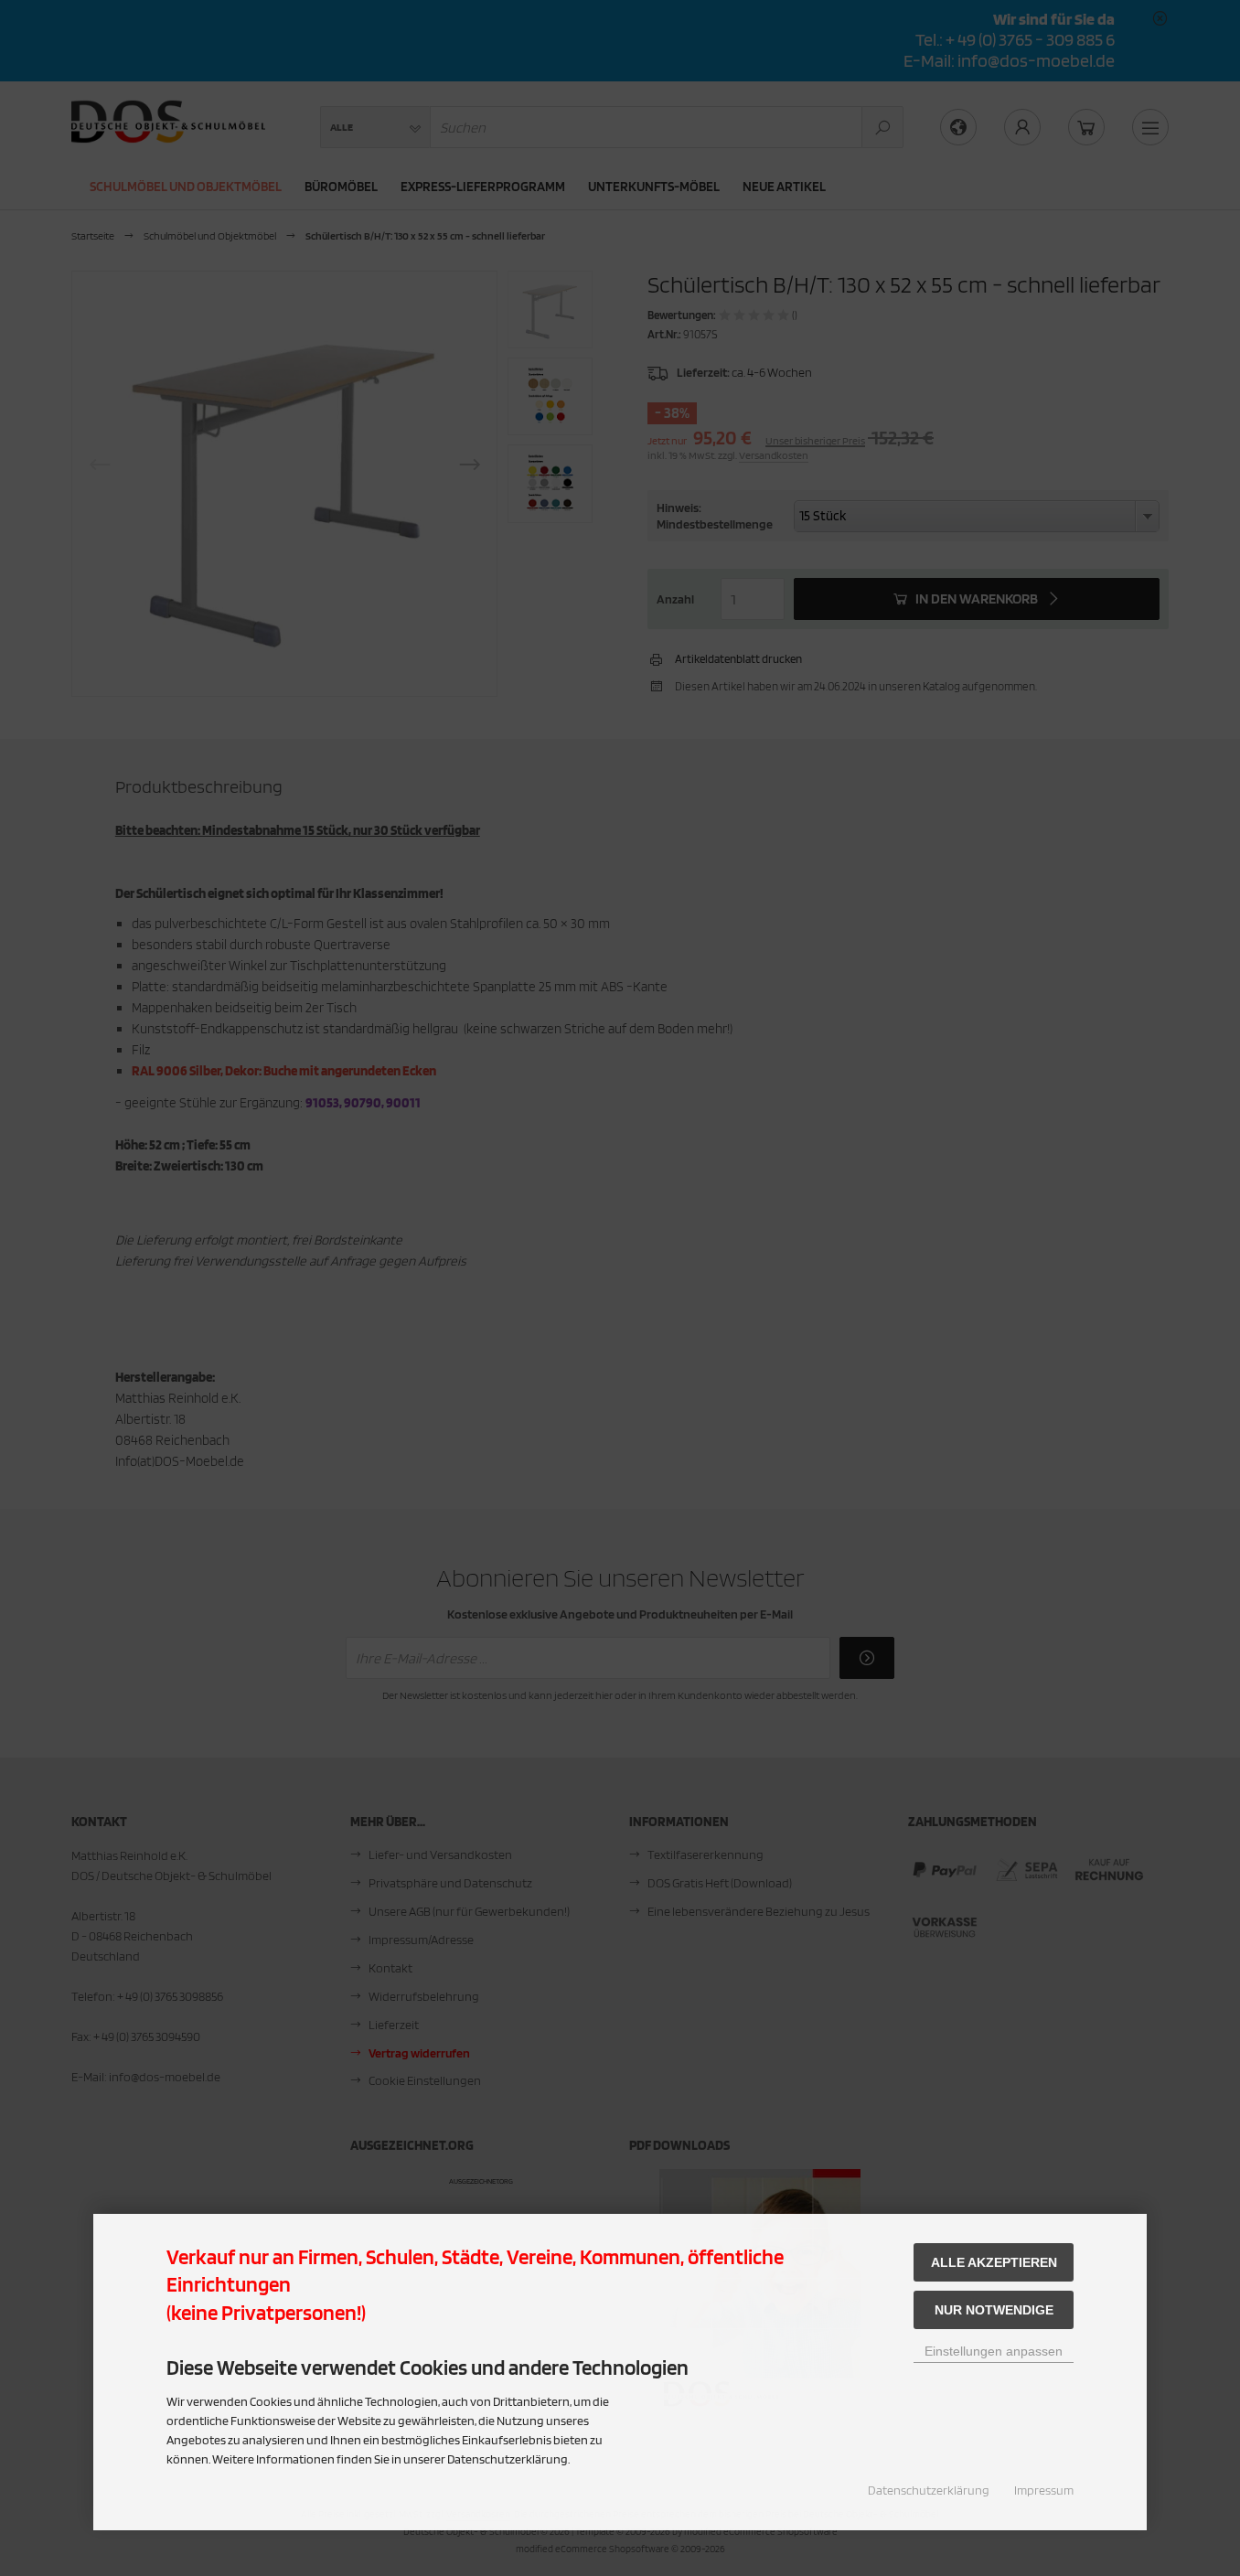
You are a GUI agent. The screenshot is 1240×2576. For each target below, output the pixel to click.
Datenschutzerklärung (929, 2490)
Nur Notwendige (994, 2310)
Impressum (1044, 2490)
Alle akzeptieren (994, 2262)
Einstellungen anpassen (994, 2351)
